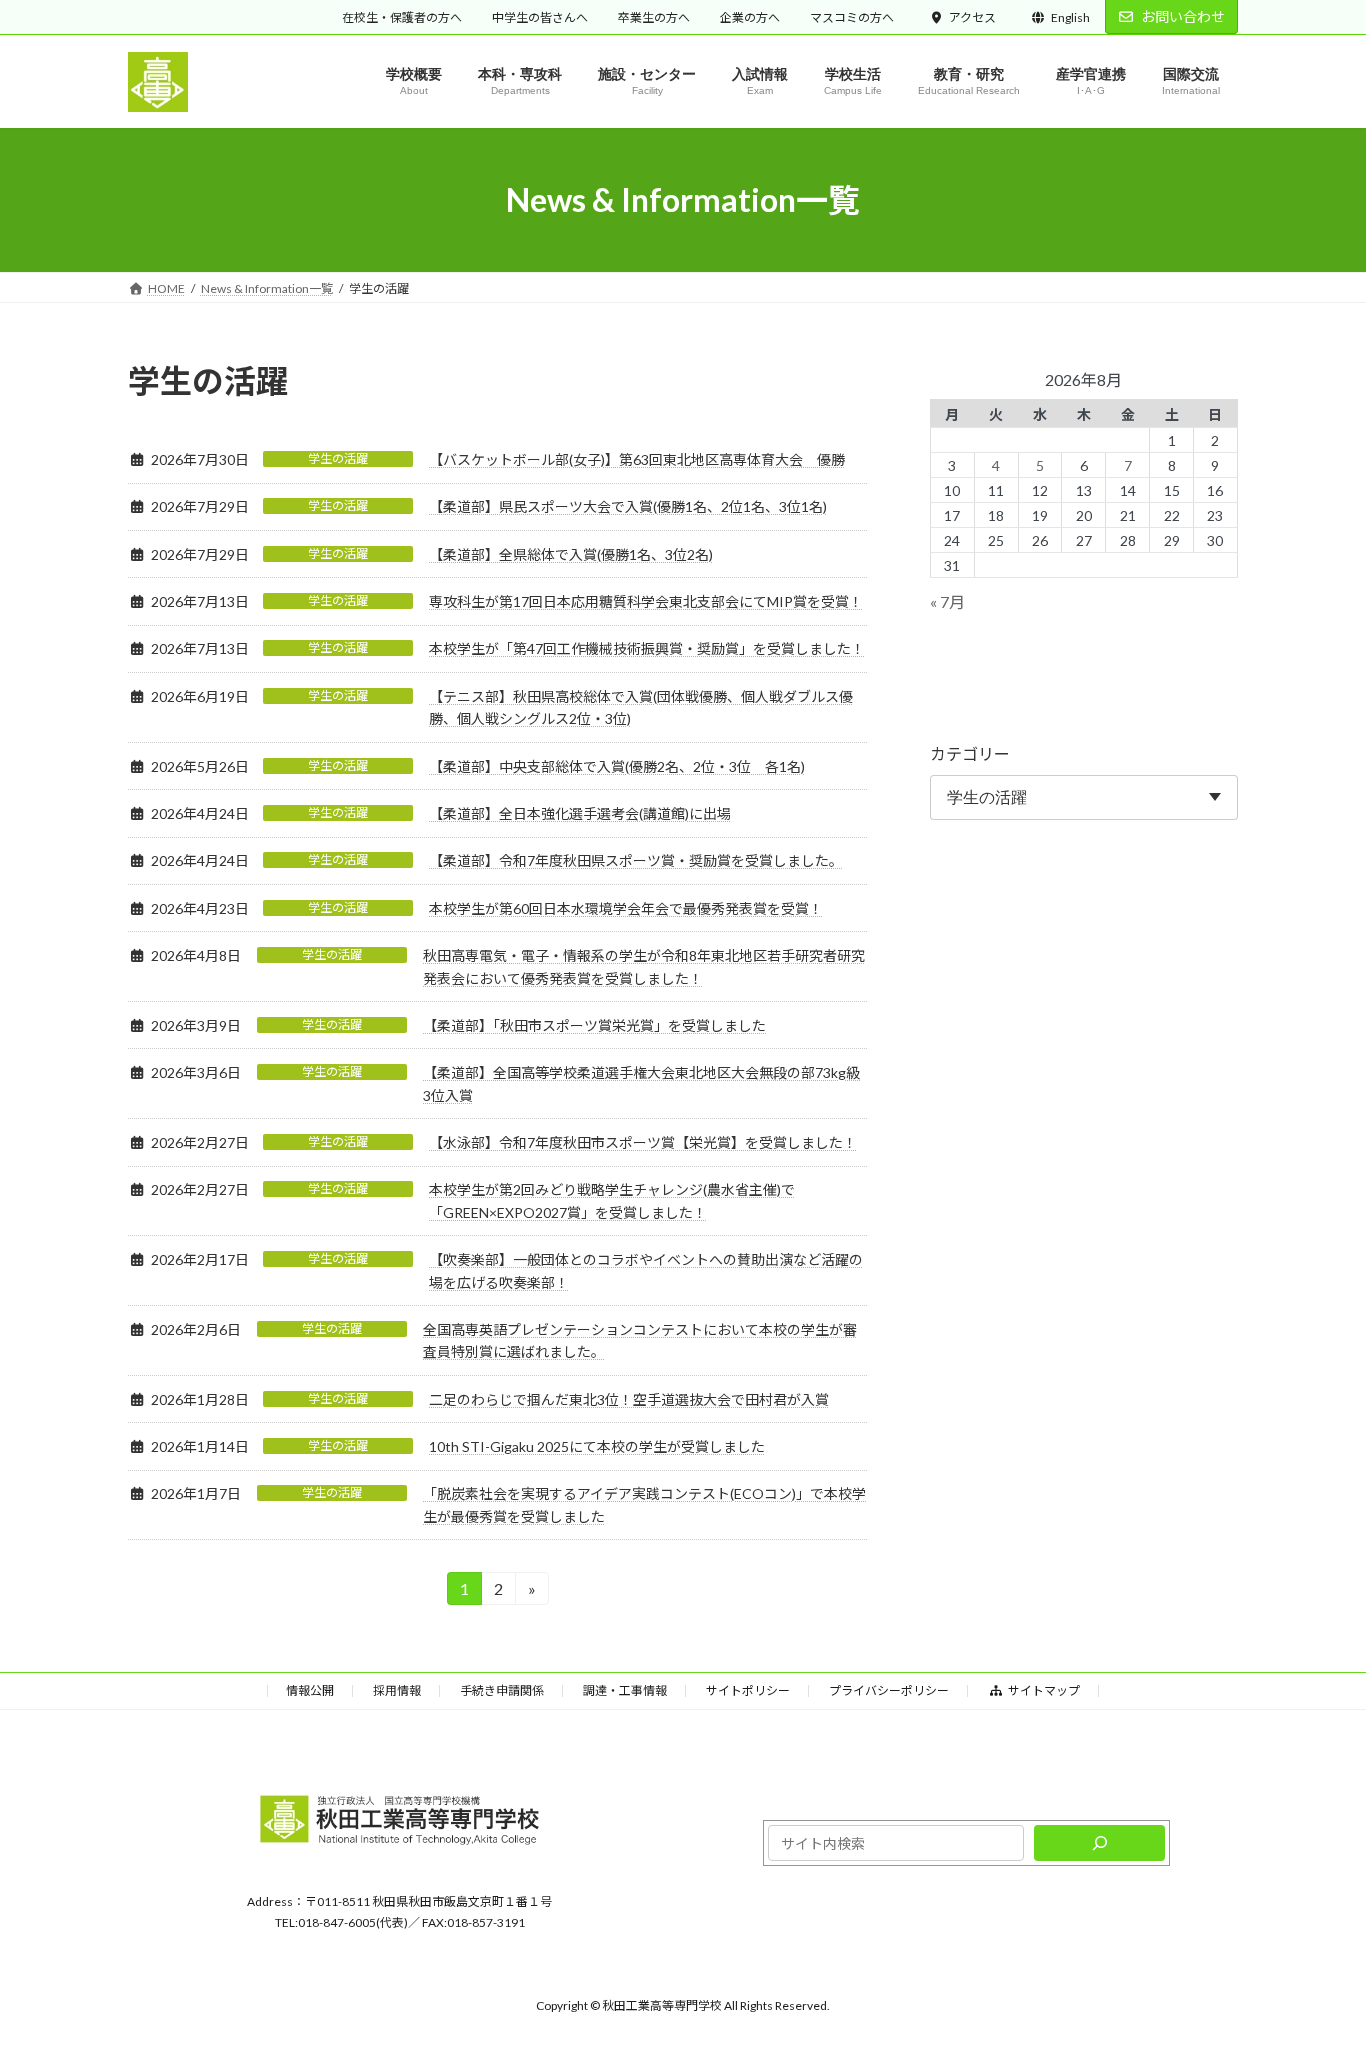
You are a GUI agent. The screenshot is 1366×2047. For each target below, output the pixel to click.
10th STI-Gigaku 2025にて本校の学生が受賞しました (597, 1446)
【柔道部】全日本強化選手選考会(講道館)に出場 (580, 813)
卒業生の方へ (654, 17)
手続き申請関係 (502, 1690)
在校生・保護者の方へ (402, 17)
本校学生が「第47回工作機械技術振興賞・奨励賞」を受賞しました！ (647, 648)
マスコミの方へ (852, 17)
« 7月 (947, 602)
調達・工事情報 (625, 1690)
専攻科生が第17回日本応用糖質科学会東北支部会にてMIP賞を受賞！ (646, 601)
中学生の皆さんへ (540, 17)
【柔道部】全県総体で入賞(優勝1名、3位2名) (571, 554)
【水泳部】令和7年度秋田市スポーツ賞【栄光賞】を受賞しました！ (643, 1142)
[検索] (1099, 1844)
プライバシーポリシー (889, 1690)
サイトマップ (1044, 1690)
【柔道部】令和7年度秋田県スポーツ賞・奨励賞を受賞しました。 (636, 860)
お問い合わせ (1183, 16)
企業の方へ (750, 17)
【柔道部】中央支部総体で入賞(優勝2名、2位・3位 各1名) (617, 766)
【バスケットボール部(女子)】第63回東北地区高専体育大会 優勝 (637, 459)
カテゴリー (970, 754)
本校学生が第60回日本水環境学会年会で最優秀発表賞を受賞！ (626, 908)
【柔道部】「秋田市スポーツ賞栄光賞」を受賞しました (594, 1025)
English (1070, 17)
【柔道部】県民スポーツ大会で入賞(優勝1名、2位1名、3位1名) (628, 506)
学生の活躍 (338, 458)
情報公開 (310, 1690)
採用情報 (397, 1690)
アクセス (972, 17)
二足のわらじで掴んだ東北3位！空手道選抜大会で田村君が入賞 (629, 1399)
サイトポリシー (748, 1690)
